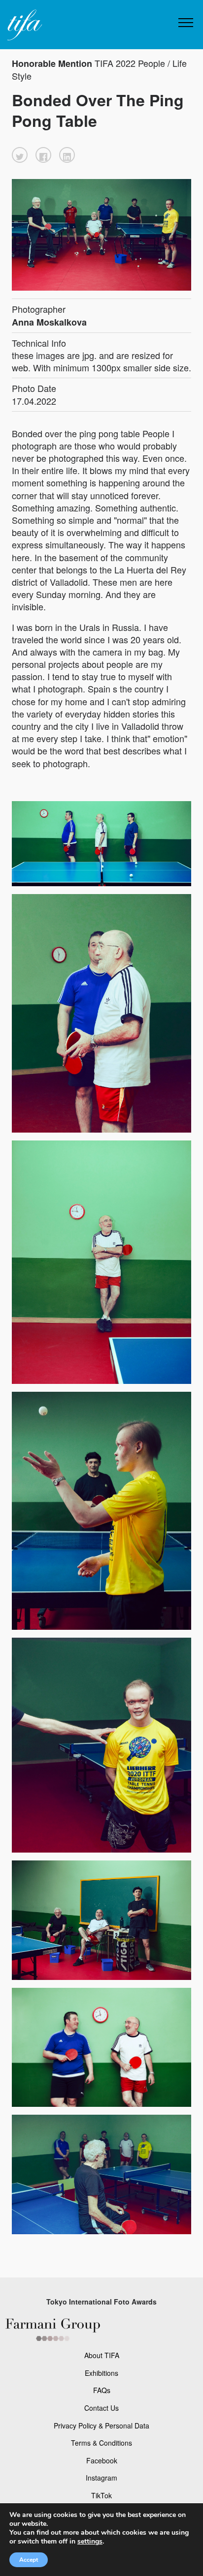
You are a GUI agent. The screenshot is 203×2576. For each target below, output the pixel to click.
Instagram (101, 2478)
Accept (29, 2560)
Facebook (102, 2460)
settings (90, 2542)
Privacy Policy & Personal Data (101, 2426)
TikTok (101, 2495)
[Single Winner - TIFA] (24, 25)
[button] (20, 155)
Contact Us (101, 2408)
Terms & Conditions (101, 2443)
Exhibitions (101, 2373)
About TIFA (102, 2355)
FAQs (102, 2390)
